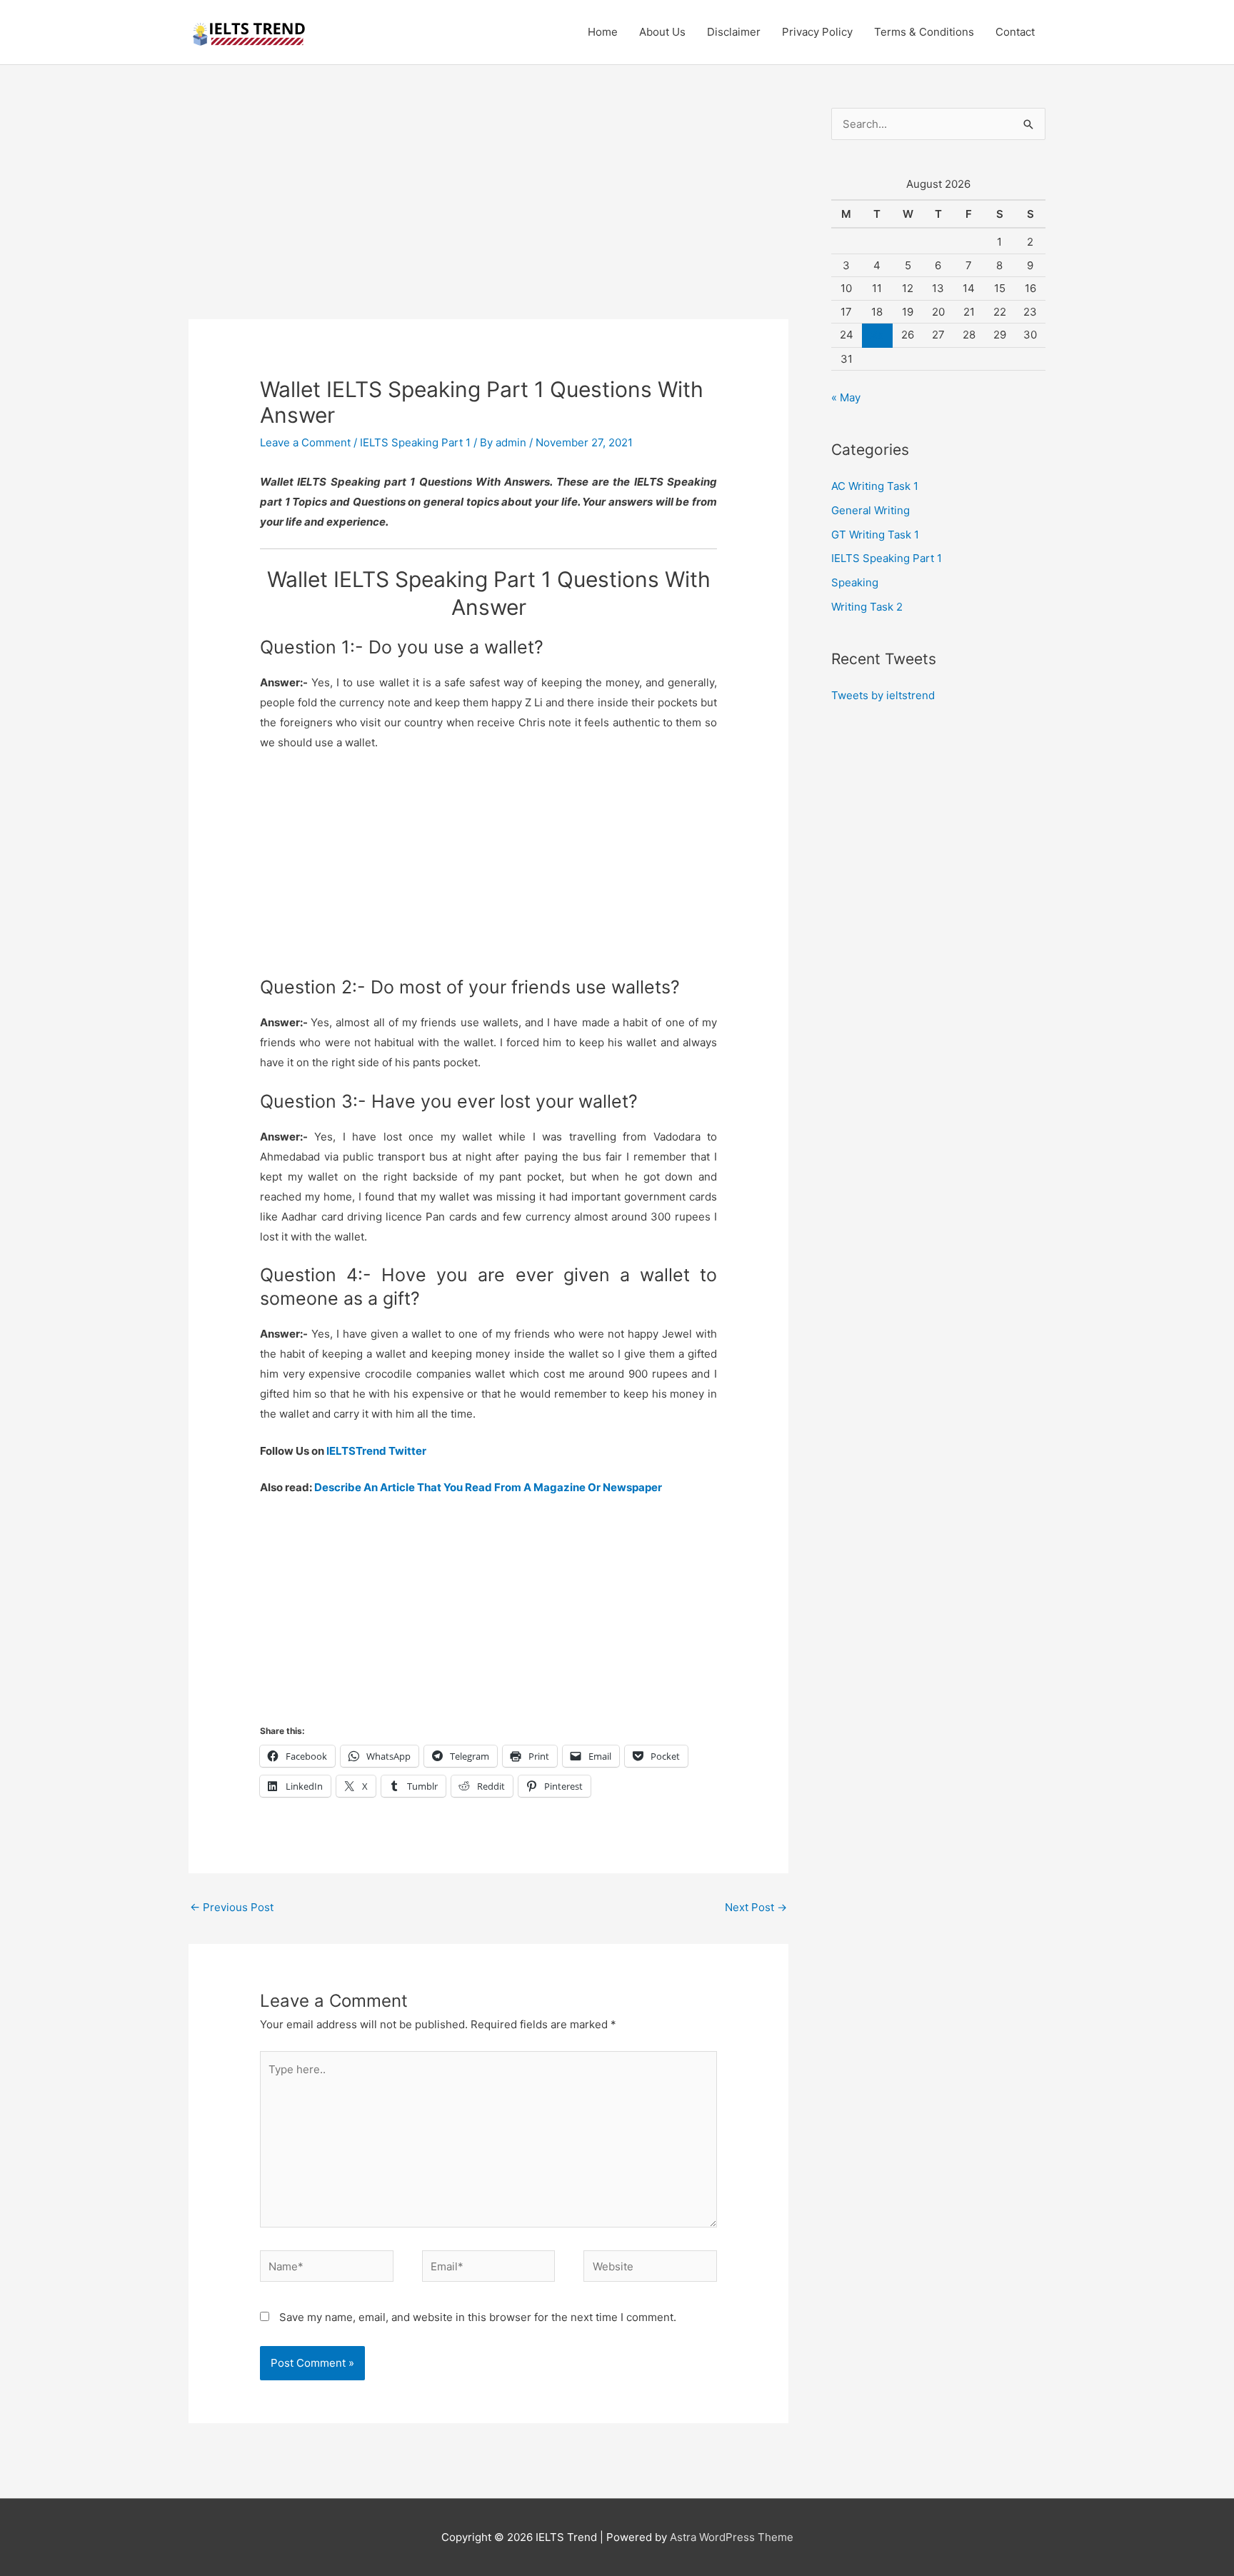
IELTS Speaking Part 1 (415, 442)
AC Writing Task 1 (875, 486)
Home (603, 32)
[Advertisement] (488, 214)
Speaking (855, 582)
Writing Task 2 (867, 607)
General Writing (871, 510)
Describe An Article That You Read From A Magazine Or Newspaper (488, 1487)
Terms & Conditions (924, 32)
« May (846, 397)
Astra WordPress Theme (732, 2537)
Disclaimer (734, 32)
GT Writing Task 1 (875, 535)
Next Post (756, 1907)
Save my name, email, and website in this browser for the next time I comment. (478, 2317)
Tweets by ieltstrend (883, 695)
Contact (1015, 32)
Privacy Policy (817, 32)
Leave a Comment (305, 442)
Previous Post (232, 1907)
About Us (662, 32)
